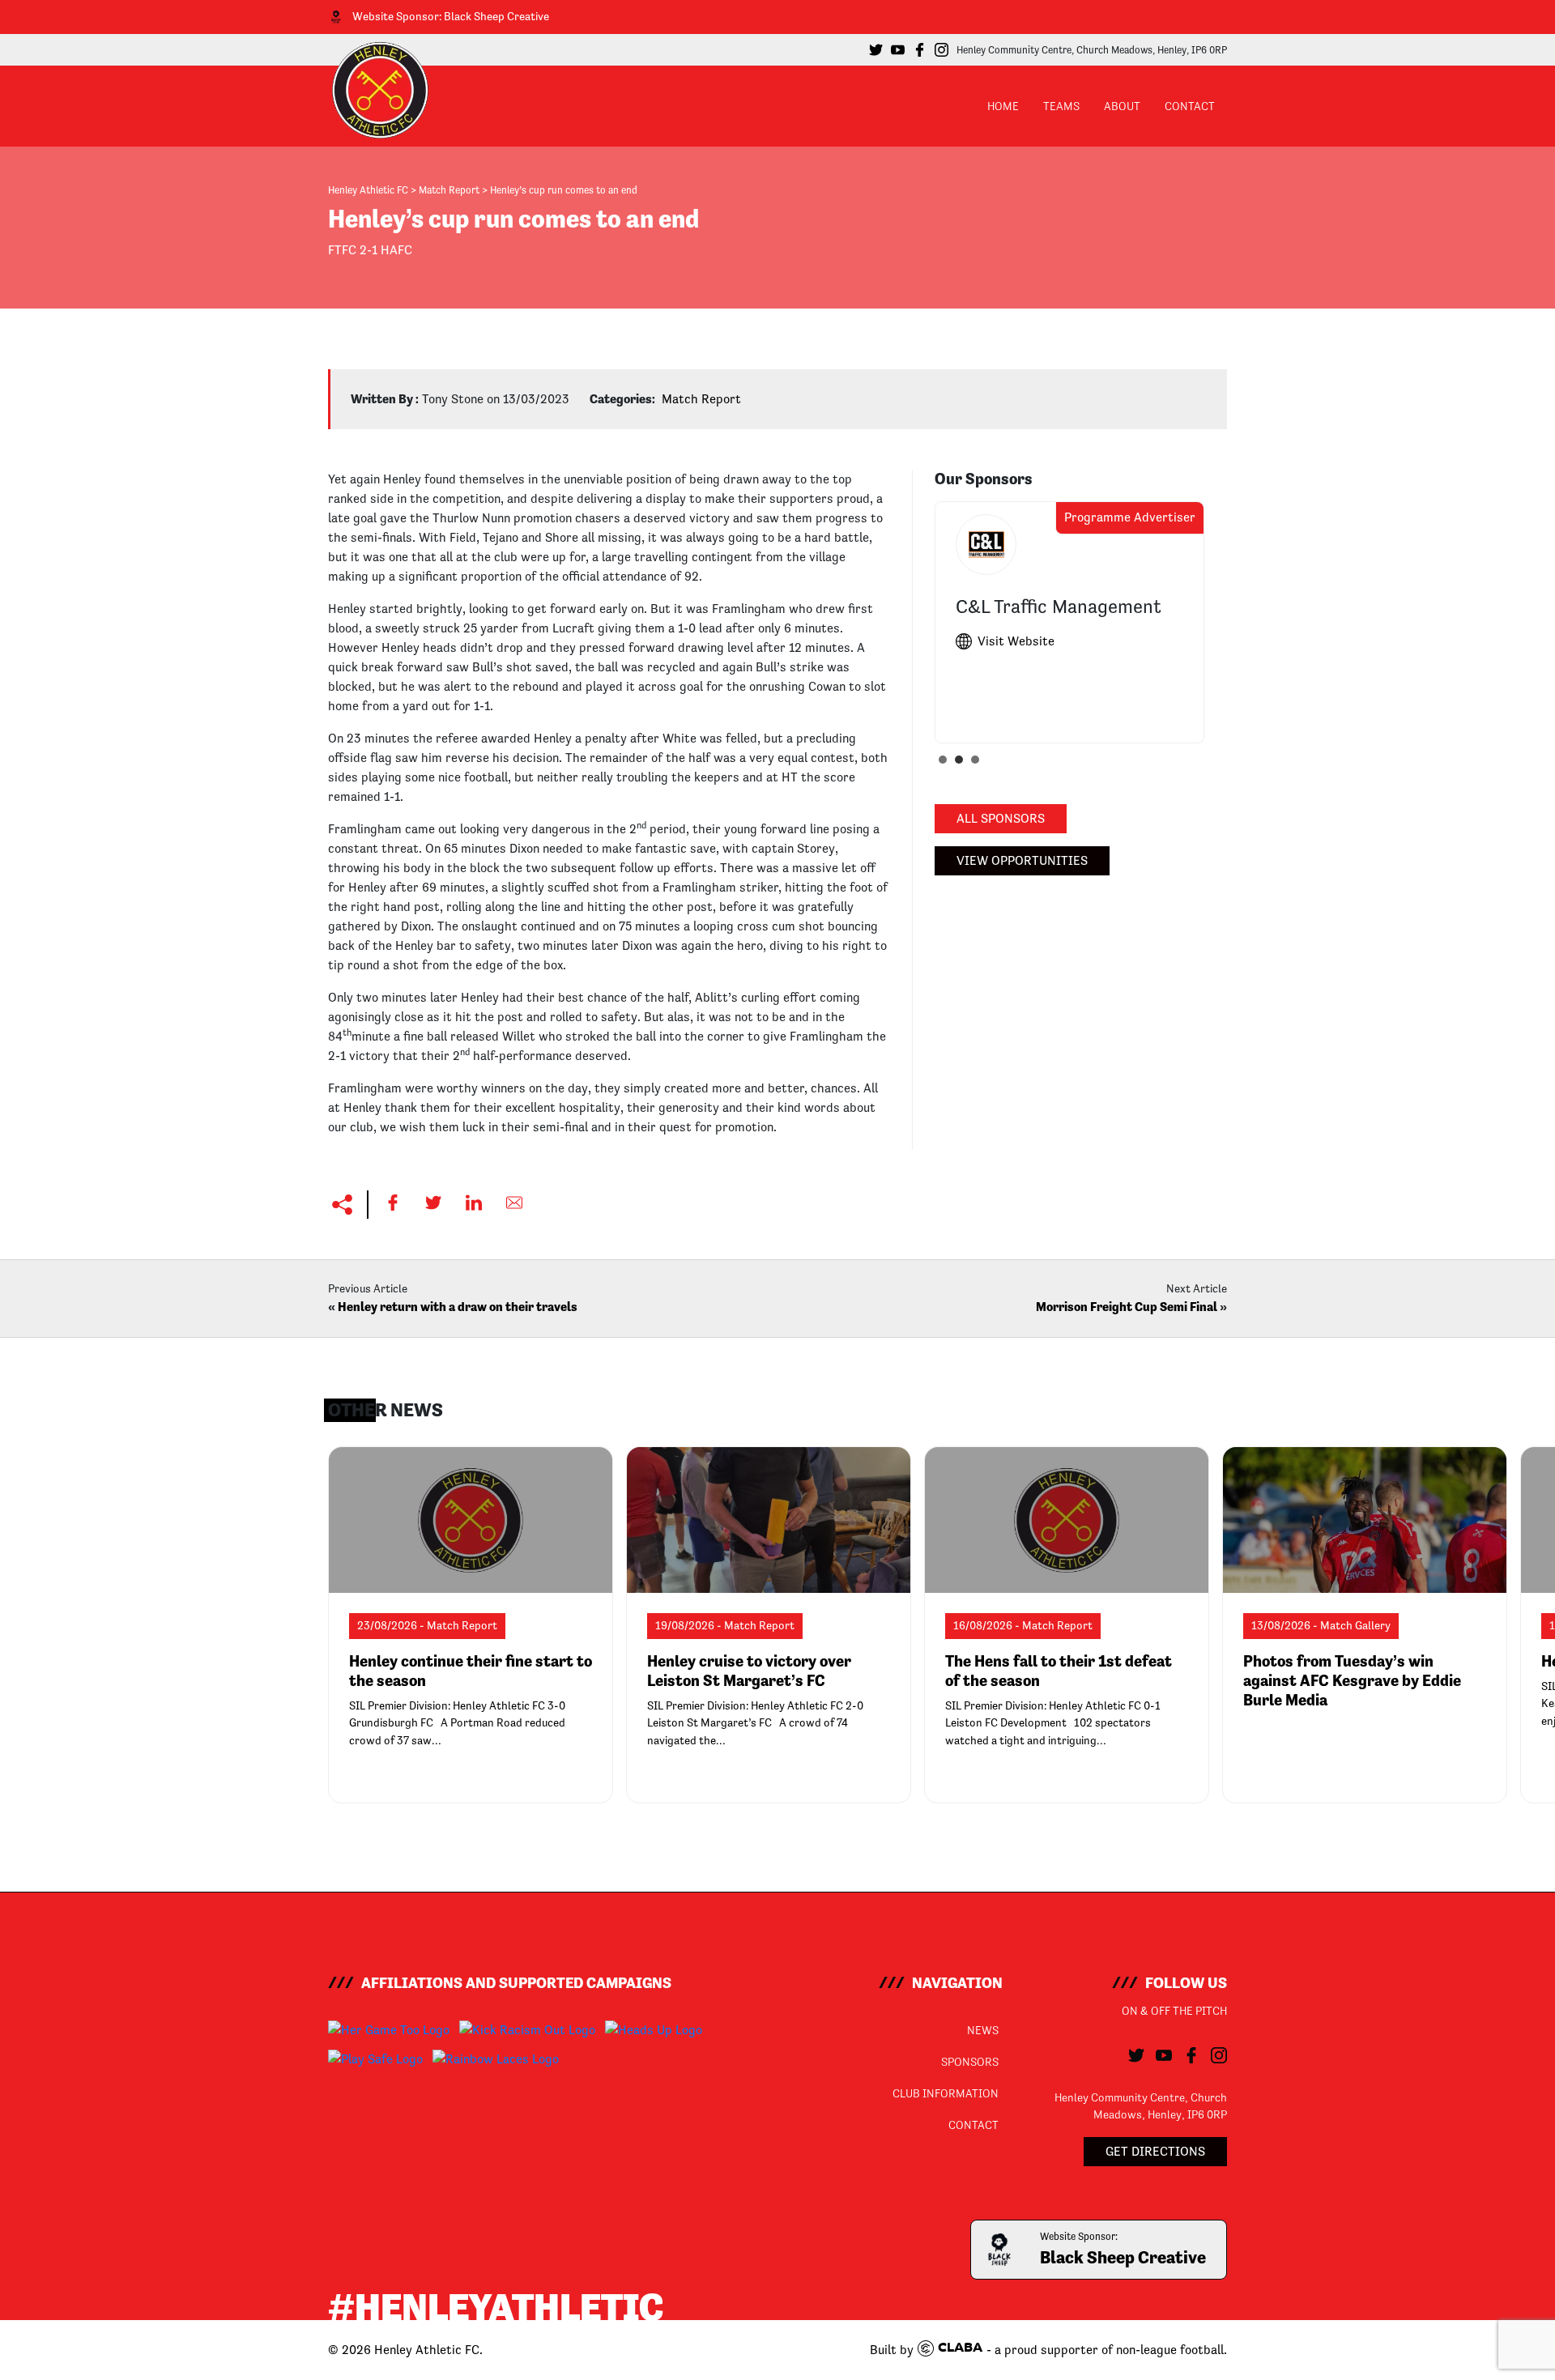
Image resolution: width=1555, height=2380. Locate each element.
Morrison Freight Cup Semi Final (1127, 1307)
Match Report (701, 399)
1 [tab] (947, 764)
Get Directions (1155, 2151)
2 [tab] (963, 764)
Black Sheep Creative (496, 16)
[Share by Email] (514, 1203)
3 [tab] (979, 764)
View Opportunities (1022, 860)
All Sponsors (1001, 818)
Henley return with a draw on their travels (458, 1307)
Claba (960, 2348)
